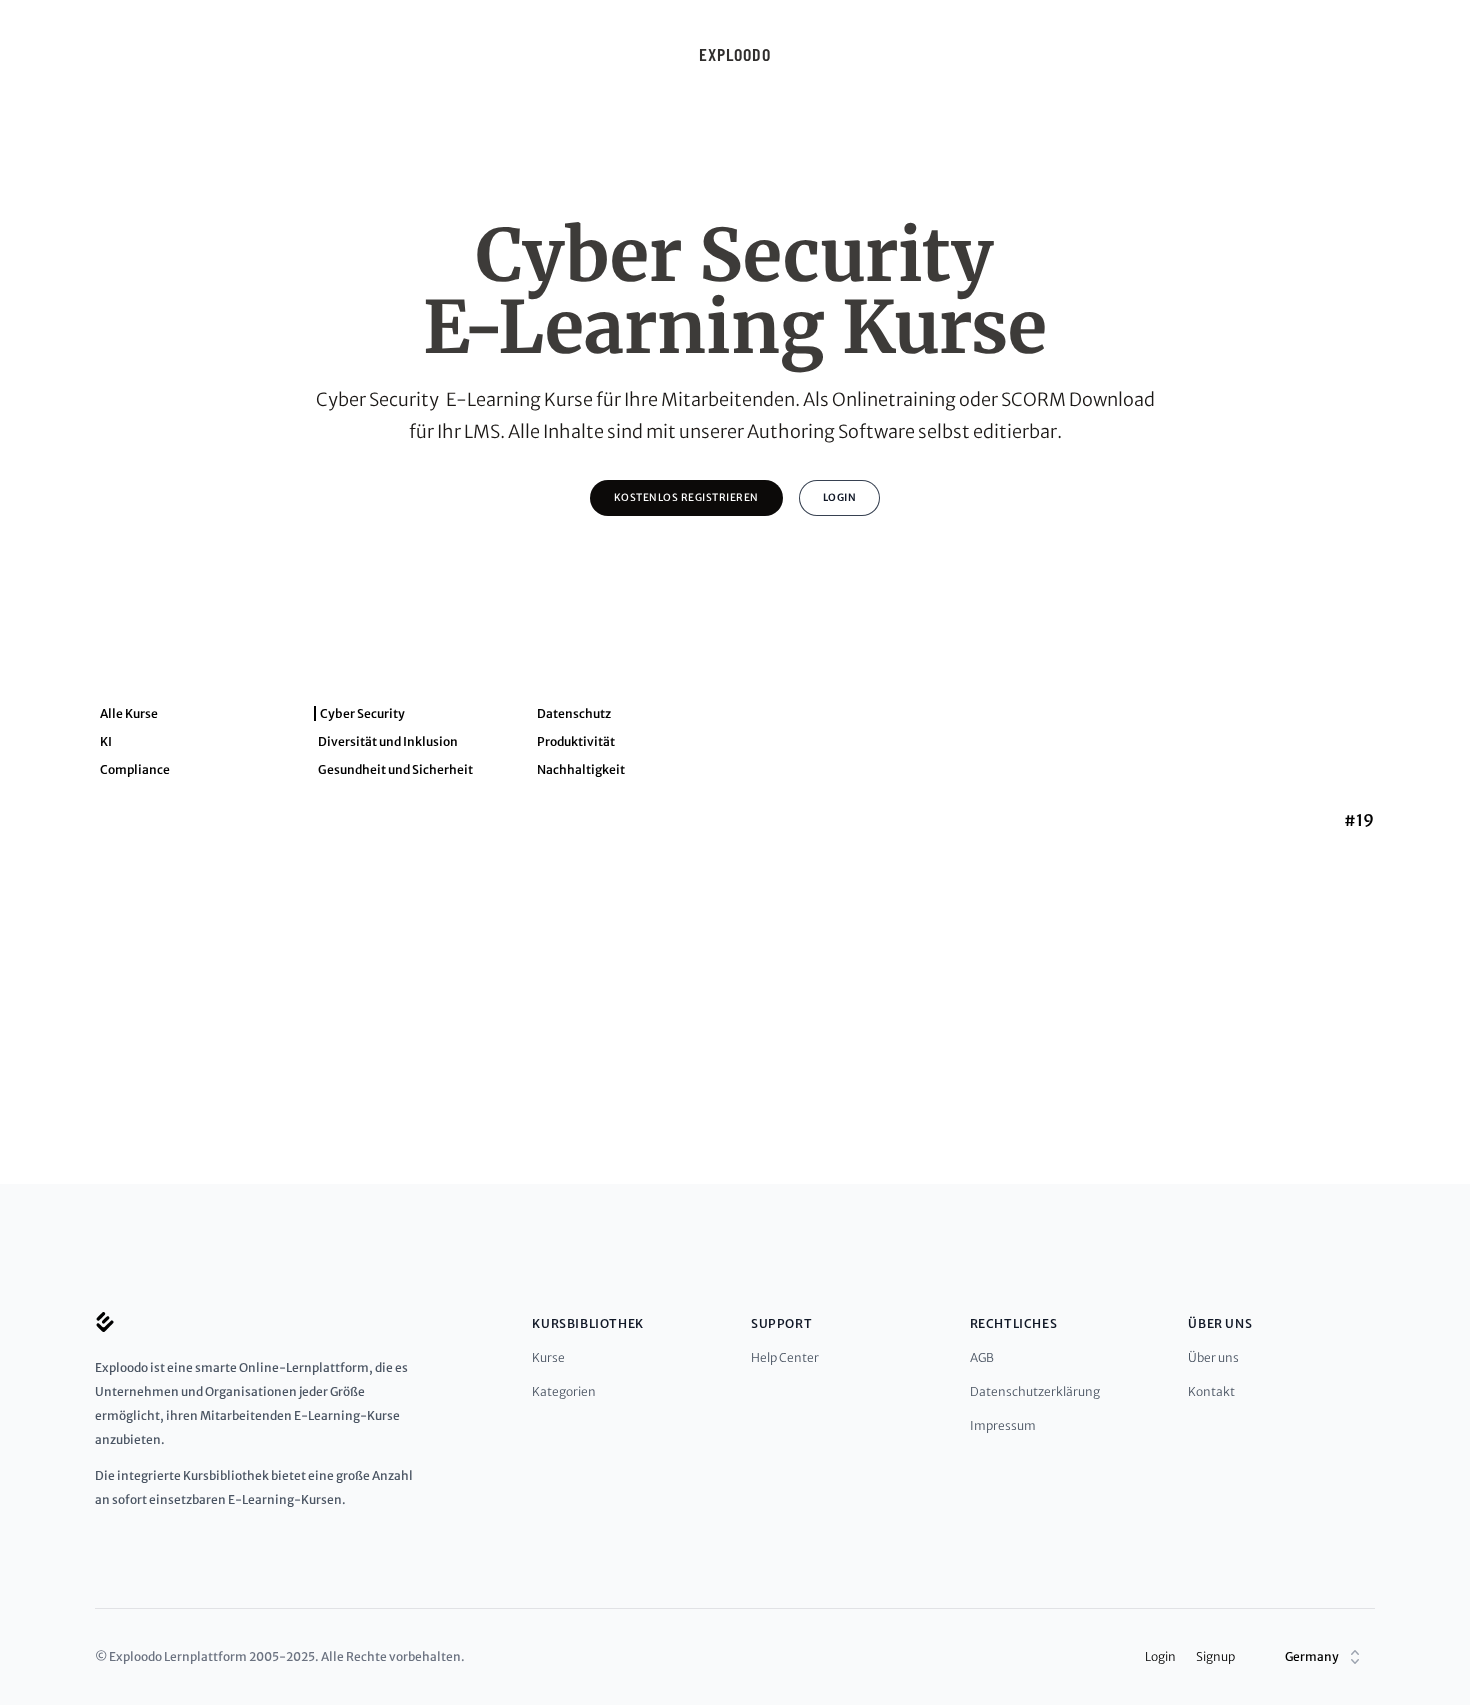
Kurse (548, 1357)
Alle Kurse (129, 713)
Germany (1312, 1656)
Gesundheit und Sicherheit (395, 769)
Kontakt (1211, 1391)
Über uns (1213, 1357)
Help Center (785, 1357)
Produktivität (576, 741)
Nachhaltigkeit (581, 769)
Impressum (1003, 1425)
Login (840, 497)
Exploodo (734, 54)
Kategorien (564, 1391)
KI (106, 741)
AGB (982, 1357)
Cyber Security (362, 713)
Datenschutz (574, 713)
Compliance (135, 769)
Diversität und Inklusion (388, 741)
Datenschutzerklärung (1035, 1391)
